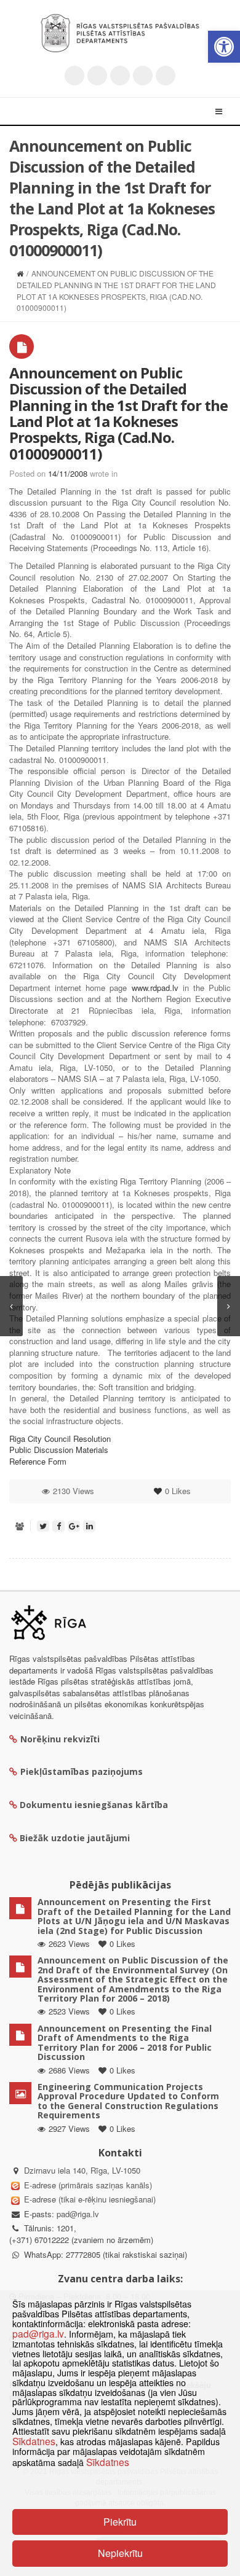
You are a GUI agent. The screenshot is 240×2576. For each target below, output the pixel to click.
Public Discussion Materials (59, 1450)
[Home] (20, 273)
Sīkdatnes (34, 2441)
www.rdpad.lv (155, 988)
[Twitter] (74, 76)
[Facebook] (97, 76)
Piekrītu (120, 2522)
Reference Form (38, 1461)
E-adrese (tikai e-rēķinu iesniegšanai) (89, 2199)
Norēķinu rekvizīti (60, 1739)
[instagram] (143, 76)
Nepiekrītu (120, 2553)
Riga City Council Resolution (60, 1439)
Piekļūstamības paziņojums (82, 1771)
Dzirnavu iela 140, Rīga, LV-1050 (82, 2170)
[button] (224, 47)
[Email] (166, 76)
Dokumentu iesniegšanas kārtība (94, 1805)
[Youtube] (120, 76)
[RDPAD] (120, 33)
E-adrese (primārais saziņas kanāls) (88, 2185)
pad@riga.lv (78, 2214)
